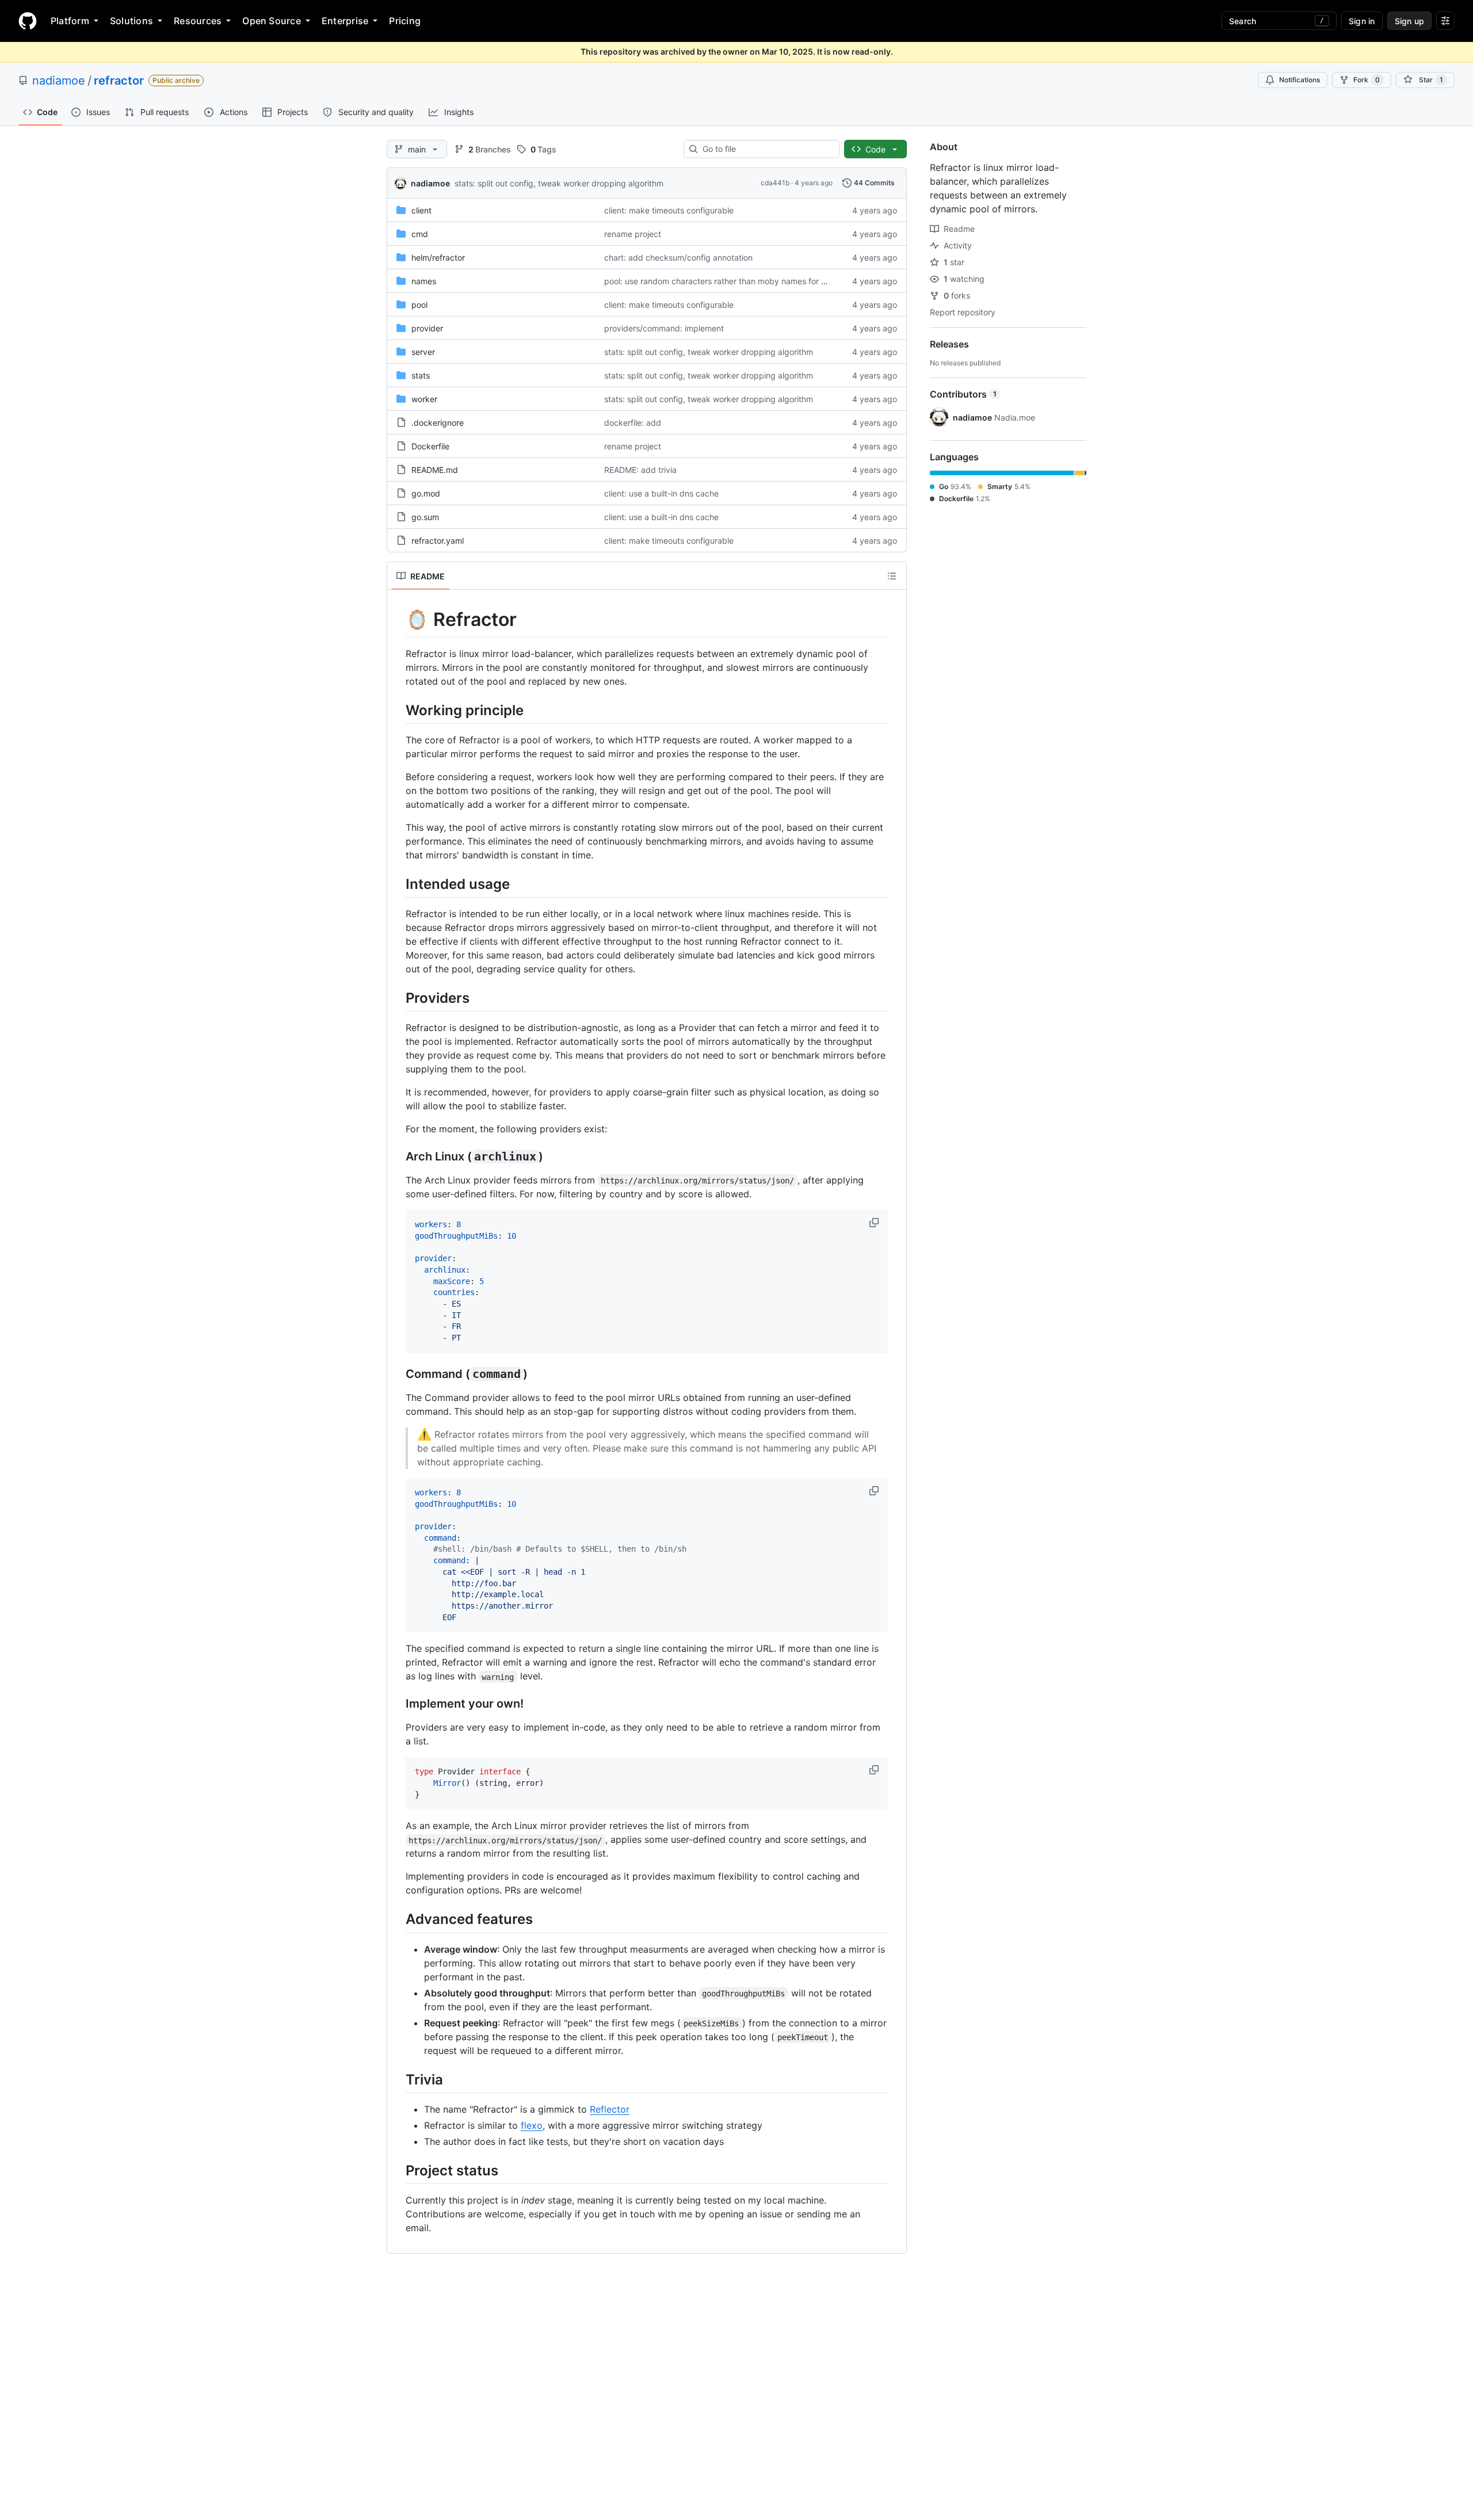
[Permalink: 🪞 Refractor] (398, 620)
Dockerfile (430, 446)
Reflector (610, 2109)
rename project (633, 234)
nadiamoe (59, 81)
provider (427, 328)
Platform (70, 21)
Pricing (405, 21)
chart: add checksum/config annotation (678, 257)
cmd (420, 234)
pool (419, 305)
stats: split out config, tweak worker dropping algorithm (559, 183)
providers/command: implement (664, 328)
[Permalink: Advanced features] (398, 1919)
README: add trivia (640, 470)
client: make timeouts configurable (669, 210)
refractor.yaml (438, 541)
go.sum (425, 517)
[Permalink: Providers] (398, 998)
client (421, 210)
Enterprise (345, 21)
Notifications (1300, 80)
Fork (1367, 80)
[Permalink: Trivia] (398, 2079)
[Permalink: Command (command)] (398, 1374)
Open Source (272, 21)
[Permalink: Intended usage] (398, 884)
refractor (119, 81)
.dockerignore (438, 423)
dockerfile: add (633, 423)
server (423, 352)
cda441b (775, 183)
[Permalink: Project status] (398, 2170)
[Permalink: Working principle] (398, 710)
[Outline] (892, 576)
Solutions (131, 21)
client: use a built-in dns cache (661, 493)
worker (424, 399)
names (424, 281)
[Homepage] (28, 21)
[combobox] (766, 149)
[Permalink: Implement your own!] (398, 1704)
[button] (875, 1223)
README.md (435, 470)
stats (421, 375)
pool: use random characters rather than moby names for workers (728, 281)
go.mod (426, 493)
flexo (532, 2125)
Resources (198, 21)
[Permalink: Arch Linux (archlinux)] (398, 1157)
